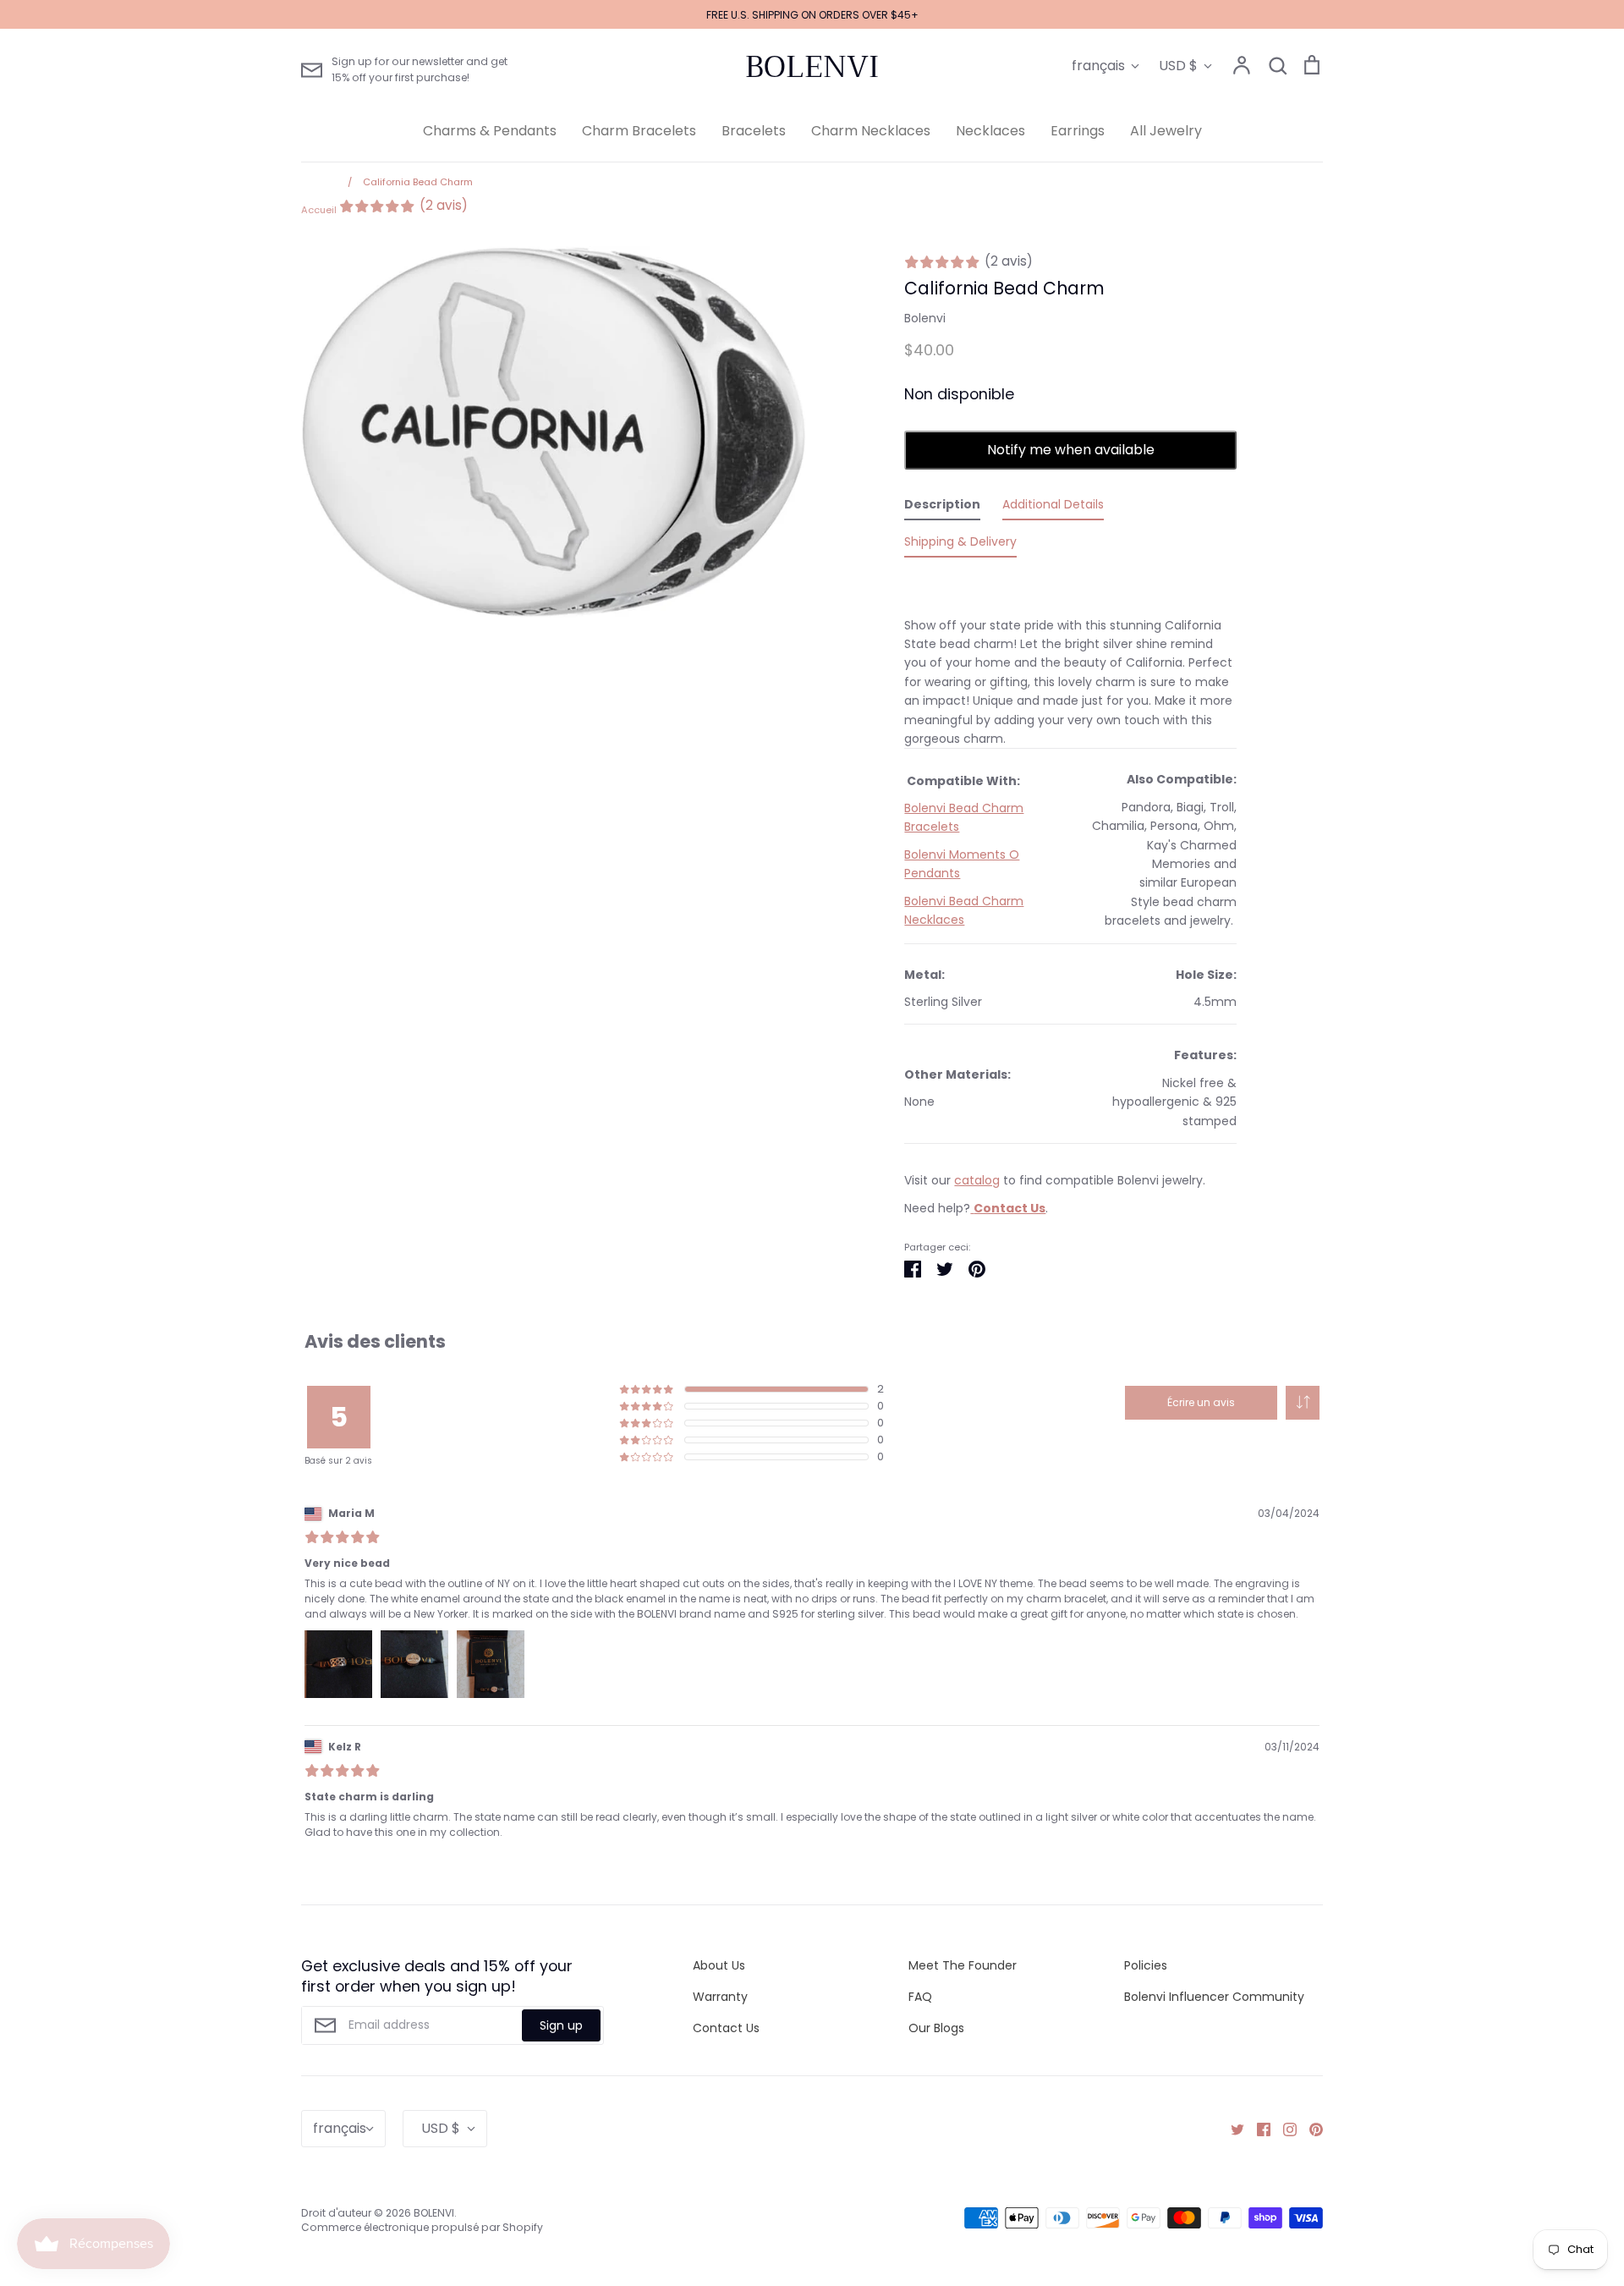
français (1098, 66)
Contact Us (726, 2028)
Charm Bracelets (639, 131)
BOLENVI (812, 67)
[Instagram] (1284, 2129)
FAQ (920, 1997)
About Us (719, 1965)
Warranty (720, 1997)
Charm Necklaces (871, 131)
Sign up (561, 2025)
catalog (977, 1180)
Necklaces (990, 131)
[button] (1303, 1403)
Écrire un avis (1201, 1402)
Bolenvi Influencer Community (1214, 1997)
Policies (1146, 1965)
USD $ (1178, 66)
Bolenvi (925, 318)
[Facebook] (1257, 2129)
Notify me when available (1071, 450)
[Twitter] (1231, 2129)
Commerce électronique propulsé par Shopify (422, 2227)
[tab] (942, 508)
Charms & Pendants (490, 131)
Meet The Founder (963, 1965)
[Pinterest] (1310, 2129)
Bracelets (754, 131)
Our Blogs (936, 2028)
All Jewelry (1166, 131)
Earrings (1078, 131)
